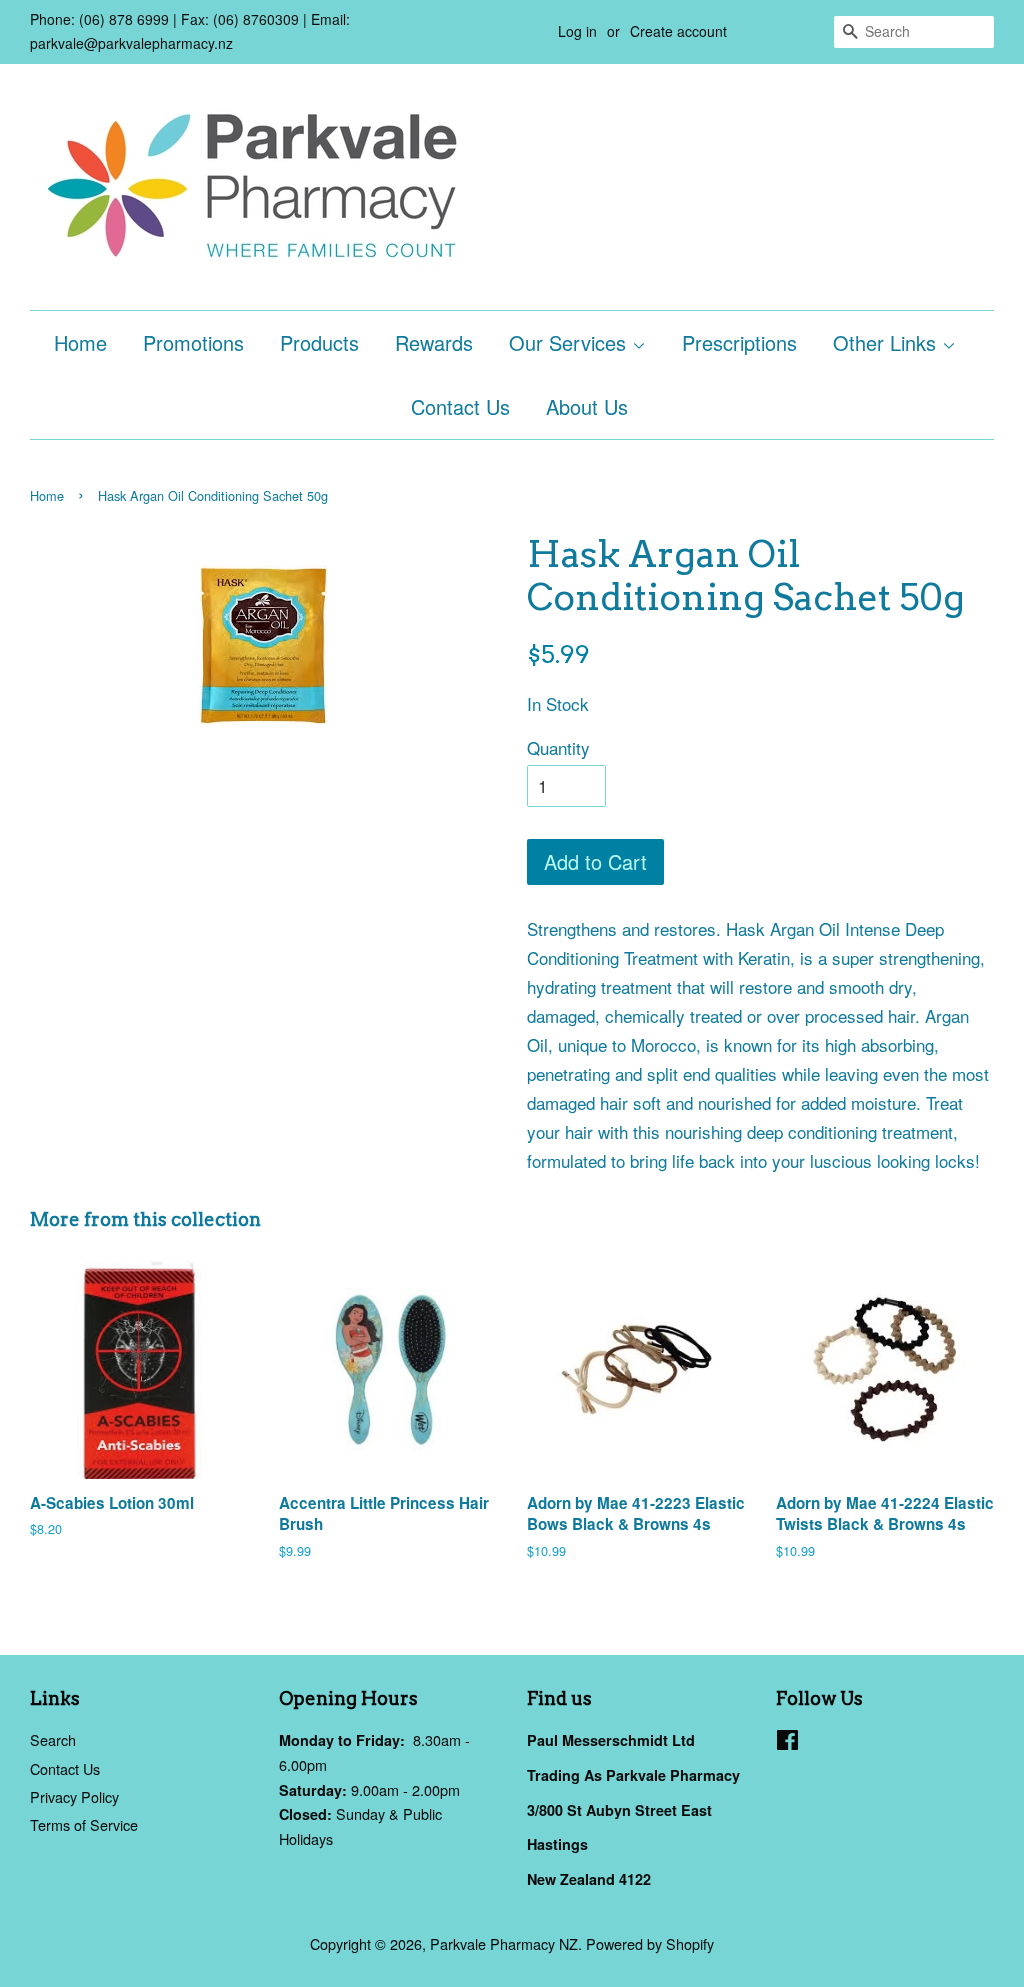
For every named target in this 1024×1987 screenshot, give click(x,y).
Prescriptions (739, 342)
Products (319, 342)
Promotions (193, 342)
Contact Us (460, 406)
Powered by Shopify (650, 1943)
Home (80, 342)
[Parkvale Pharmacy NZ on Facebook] (787, 1742)
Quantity (558, 747)
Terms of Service (84, 1824)
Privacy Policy (74, 1796)
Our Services (570, 342)
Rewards (434, 342)
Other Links (887, 342)
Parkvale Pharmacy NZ (504, 1943)
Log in (577, 31)
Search (53, 1739)
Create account (678, 31)
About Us (587, 406)
